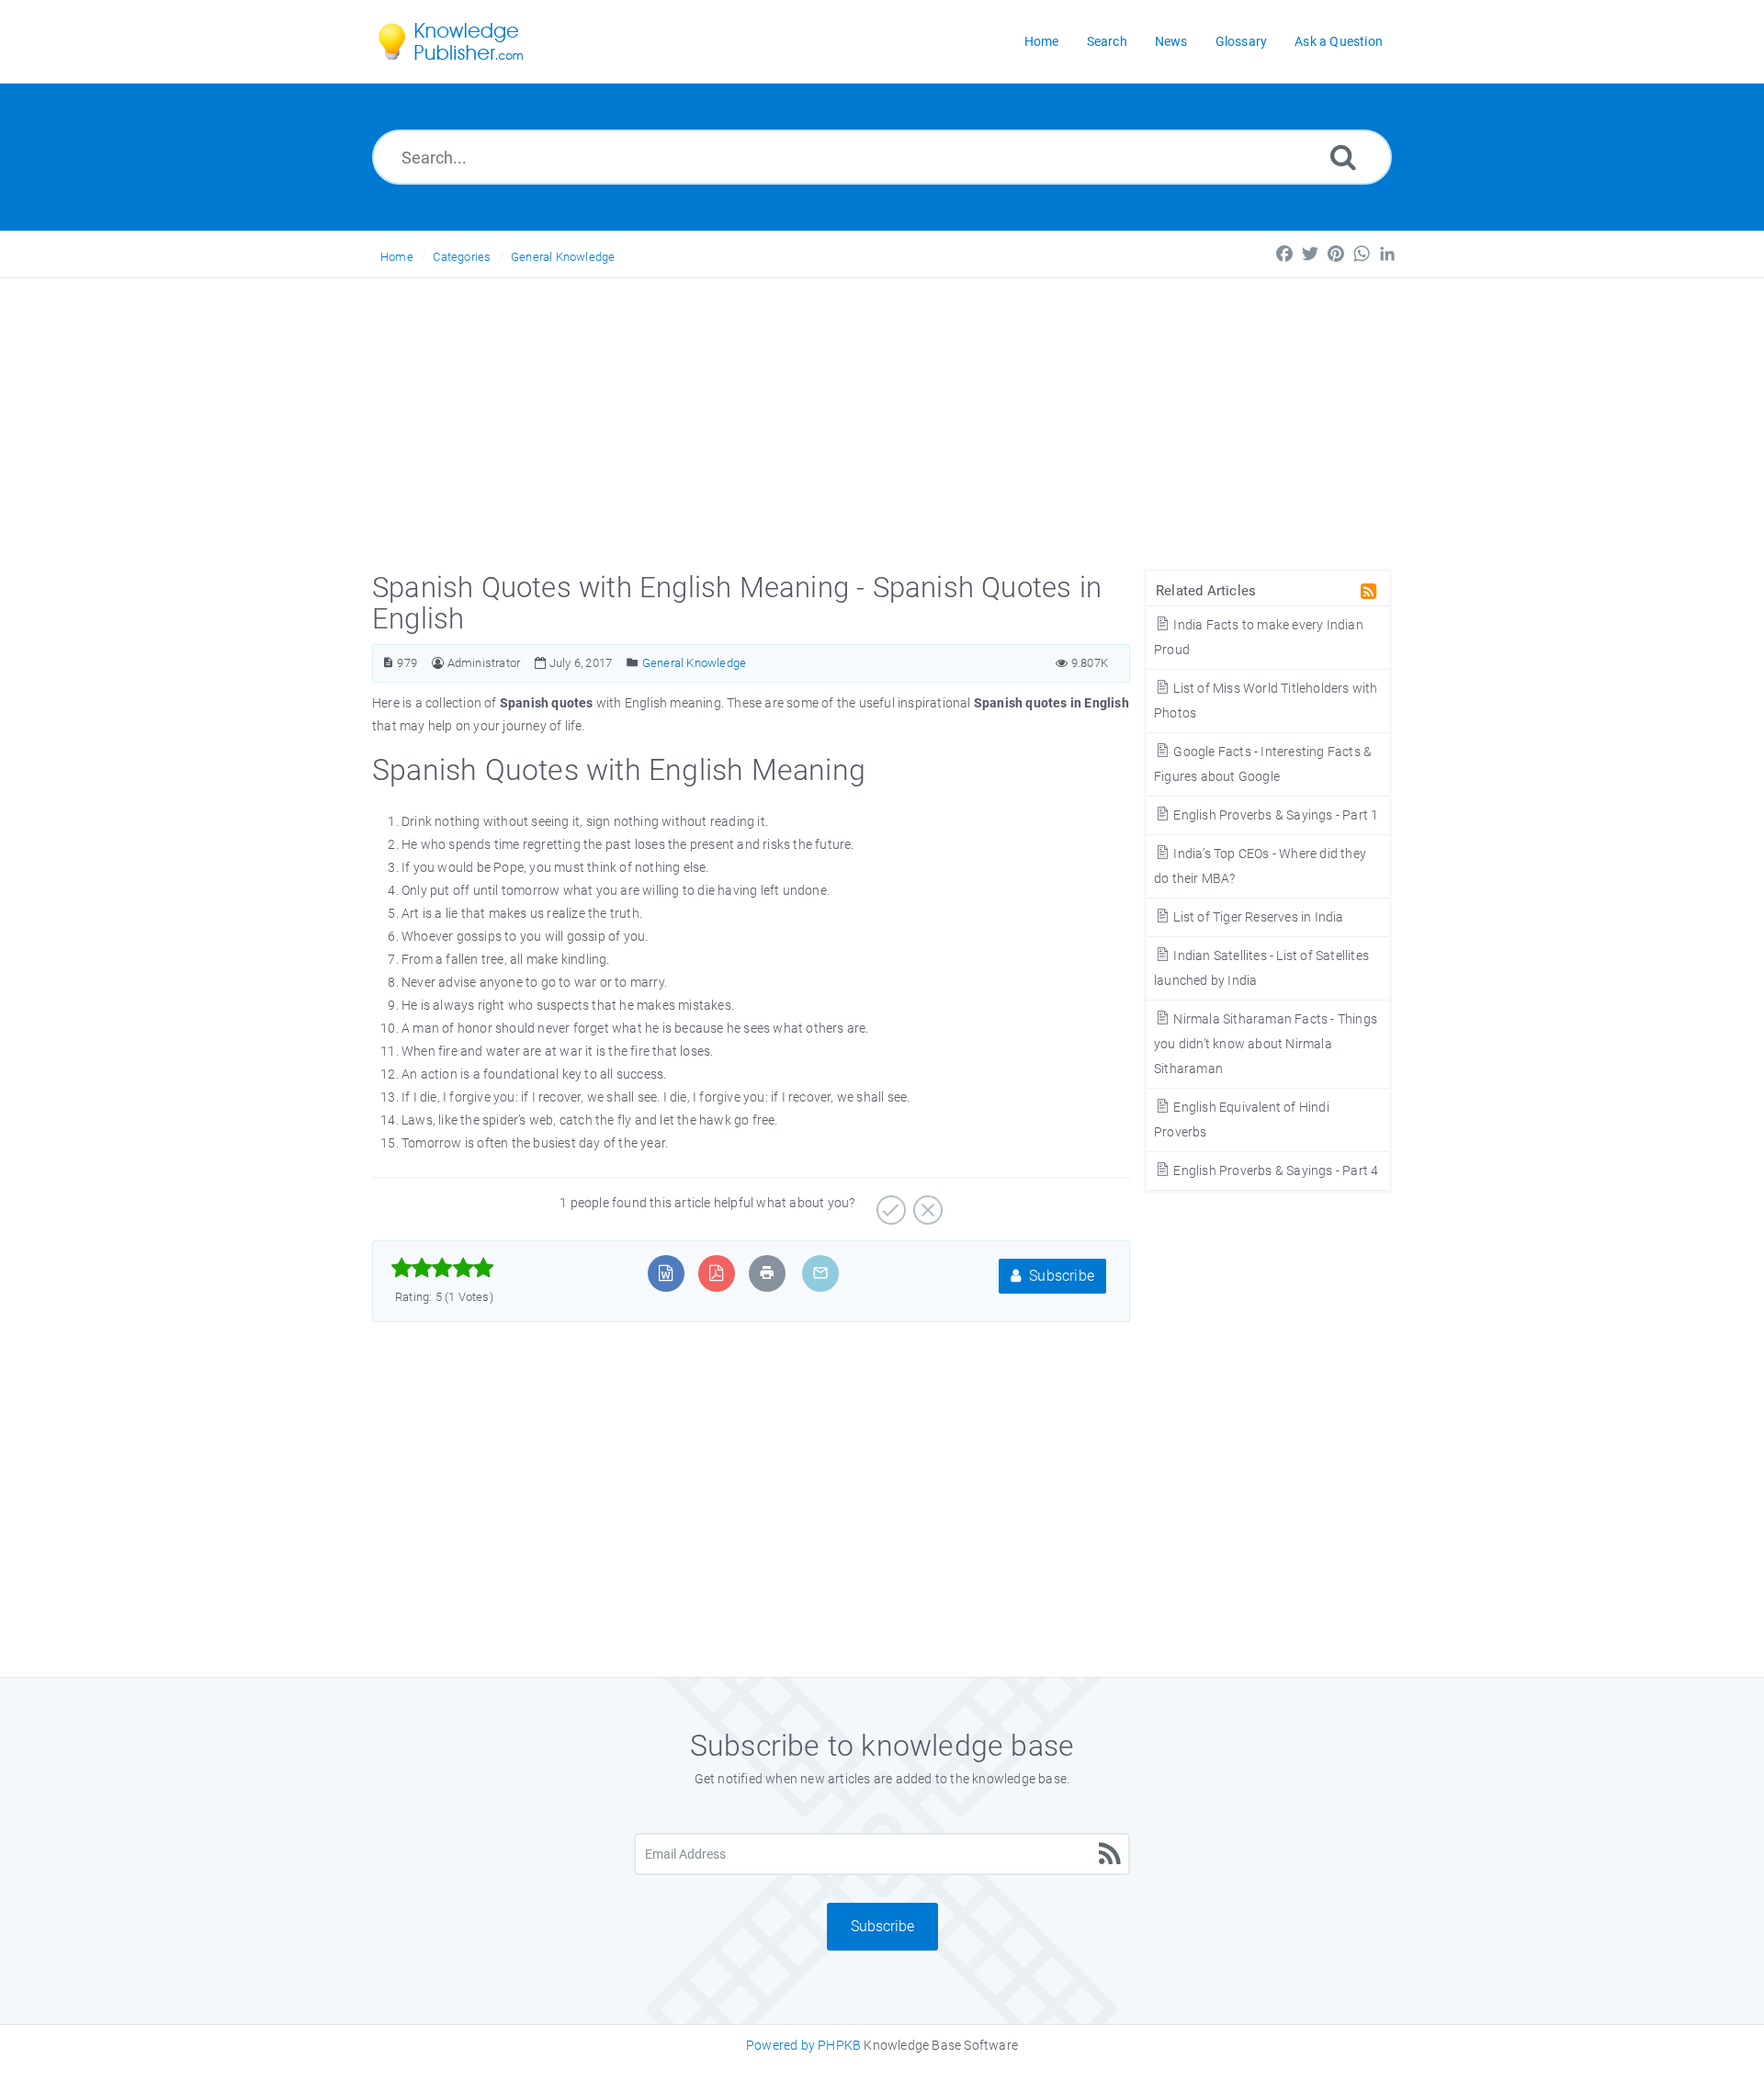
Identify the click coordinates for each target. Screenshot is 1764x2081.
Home (397, 257)
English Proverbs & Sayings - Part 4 (1274, 1171)
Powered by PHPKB (803, 2045)
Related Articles (1206, 591)
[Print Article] (767, 1273)
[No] (926, 1204)
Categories (462, 257)
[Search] (1343, 157)
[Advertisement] (882, 416)
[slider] (442, 1268)
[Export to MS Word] (666, 1273)
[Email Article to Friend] (820, 1273)
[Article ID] (388, 663)
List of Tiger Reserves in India (1257, 917)
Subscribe (1060, 1276)
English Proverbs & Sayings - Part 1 (1274, 815)
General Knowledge (563, 257)
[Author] (438, 663)
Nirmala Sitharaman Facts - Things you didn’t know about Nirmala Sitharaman (1266, 1044)
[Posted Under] (633, 663)
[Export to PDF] (716, 1273)
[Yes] (889, 1204)
